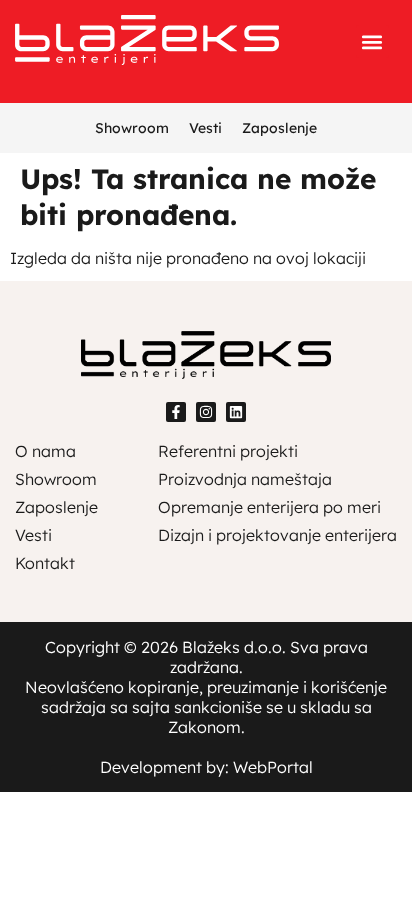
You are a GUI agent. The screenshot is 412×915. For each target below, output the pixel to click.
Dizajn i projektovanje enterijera (277, 535)
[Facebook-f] (176, 412)
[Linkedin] (236, 412)
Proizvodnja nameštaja (245, 479)
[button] (372, 41)
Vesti (205, 128)
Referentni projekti (228, 451)
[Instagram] (206, 412)
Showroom (132, 128)
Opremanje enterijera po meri (269, 507)
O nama (45, 451)
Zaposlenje (279, 128)
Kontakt (45, 563)
